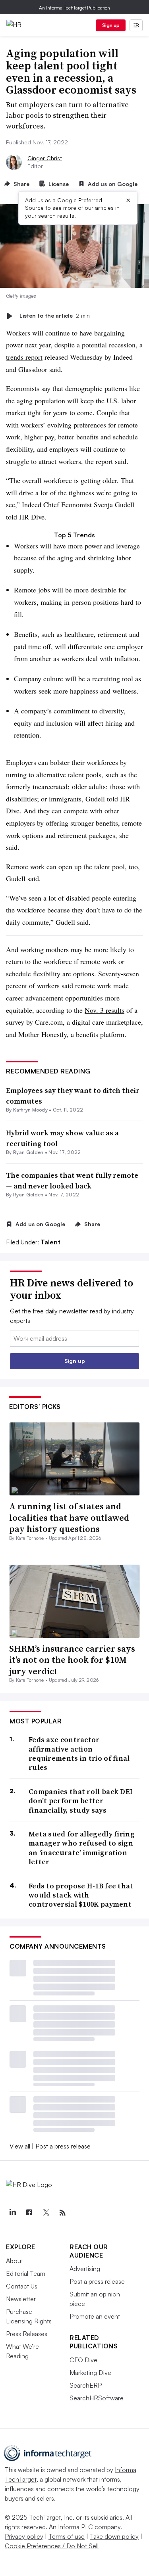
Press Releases (27, 2334)
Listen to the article (55, 316)
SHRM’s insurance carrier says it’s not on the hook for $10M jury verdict (72, 1660)
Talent (50, 1242)
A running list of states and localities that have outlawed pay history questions (69, 1517)
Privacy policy (24, 2536)
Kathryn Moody (30, 1110)
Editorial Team (26, 2273)
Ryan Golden (28, 1152)
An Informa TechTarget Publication (74, 8)
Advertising (85, 2269)
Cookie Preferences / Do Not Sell (52, 2546)
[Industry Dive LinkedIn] (12, 2213)
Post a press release (63, 2146)
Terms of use (67, 2536)
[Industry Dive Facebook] (29, 2213)
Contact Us (22, 2286)
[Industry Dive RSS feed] (62, 2213)
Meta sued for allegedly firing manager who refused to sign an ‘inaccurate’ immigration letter (82, 1848)
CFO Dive (83, 2360)
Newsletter (21, 2299)
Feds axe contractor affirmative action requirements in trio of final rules (79, 1754)
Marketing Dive (90, 2373)
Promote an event (95, 2316)
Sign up (111, 25)
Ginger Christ (45, 158)
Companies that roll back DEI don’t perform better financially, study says (81, 1801)
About (15, 2261)
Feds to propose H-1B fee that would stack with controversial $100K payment (81, 1895)
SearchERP (86, 2385)
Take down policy (114, 2536)
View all (20, 2146)
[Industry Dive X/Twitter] (46, 2213)
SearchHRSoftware (97, 2398)
